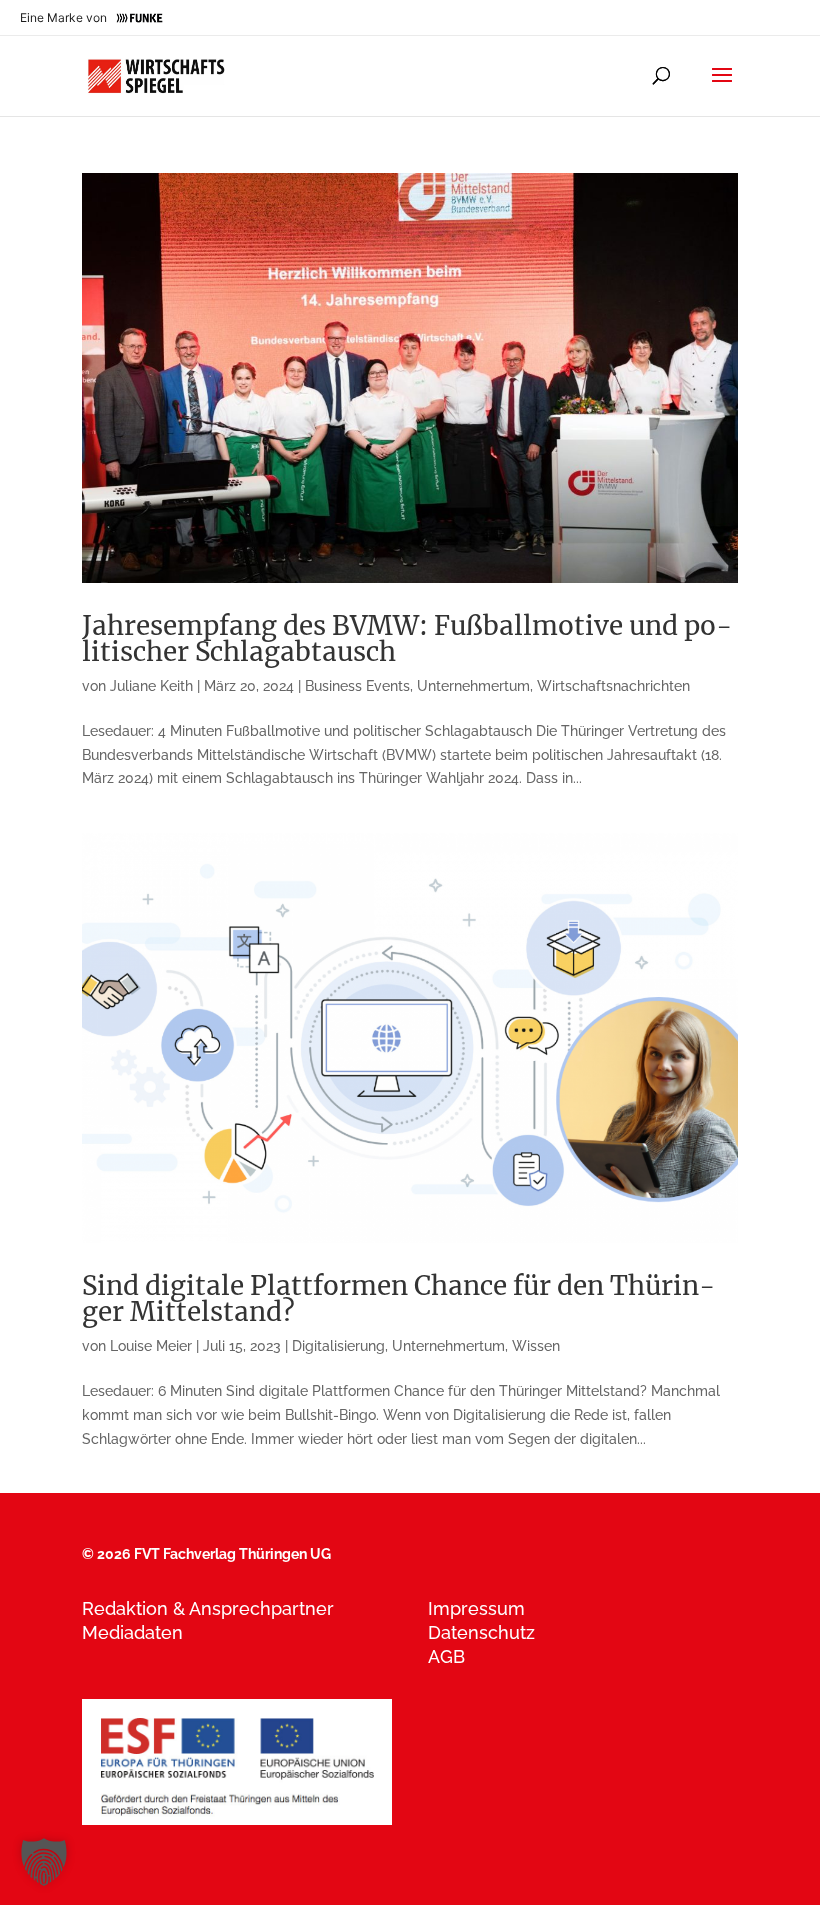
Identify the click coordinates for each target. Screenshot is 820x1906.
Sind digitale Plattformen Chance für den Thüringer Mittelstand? (398, 1298)
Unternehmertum (473, 686)
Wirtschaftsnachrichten (613, 686)
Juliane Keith (151, 686)
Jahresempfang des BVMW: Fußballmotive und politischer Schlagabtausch (407, 638)
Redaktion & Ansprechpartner (208, 1608)
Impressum (476, 1608)
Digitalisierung (338, 1346)
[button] (44, 1862)
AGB (446, 1656)
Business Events (357, 686)
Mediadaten (132, 1632)
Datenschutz (481, 1632)
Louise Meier (151, 1346)
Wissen (536, 1346)
